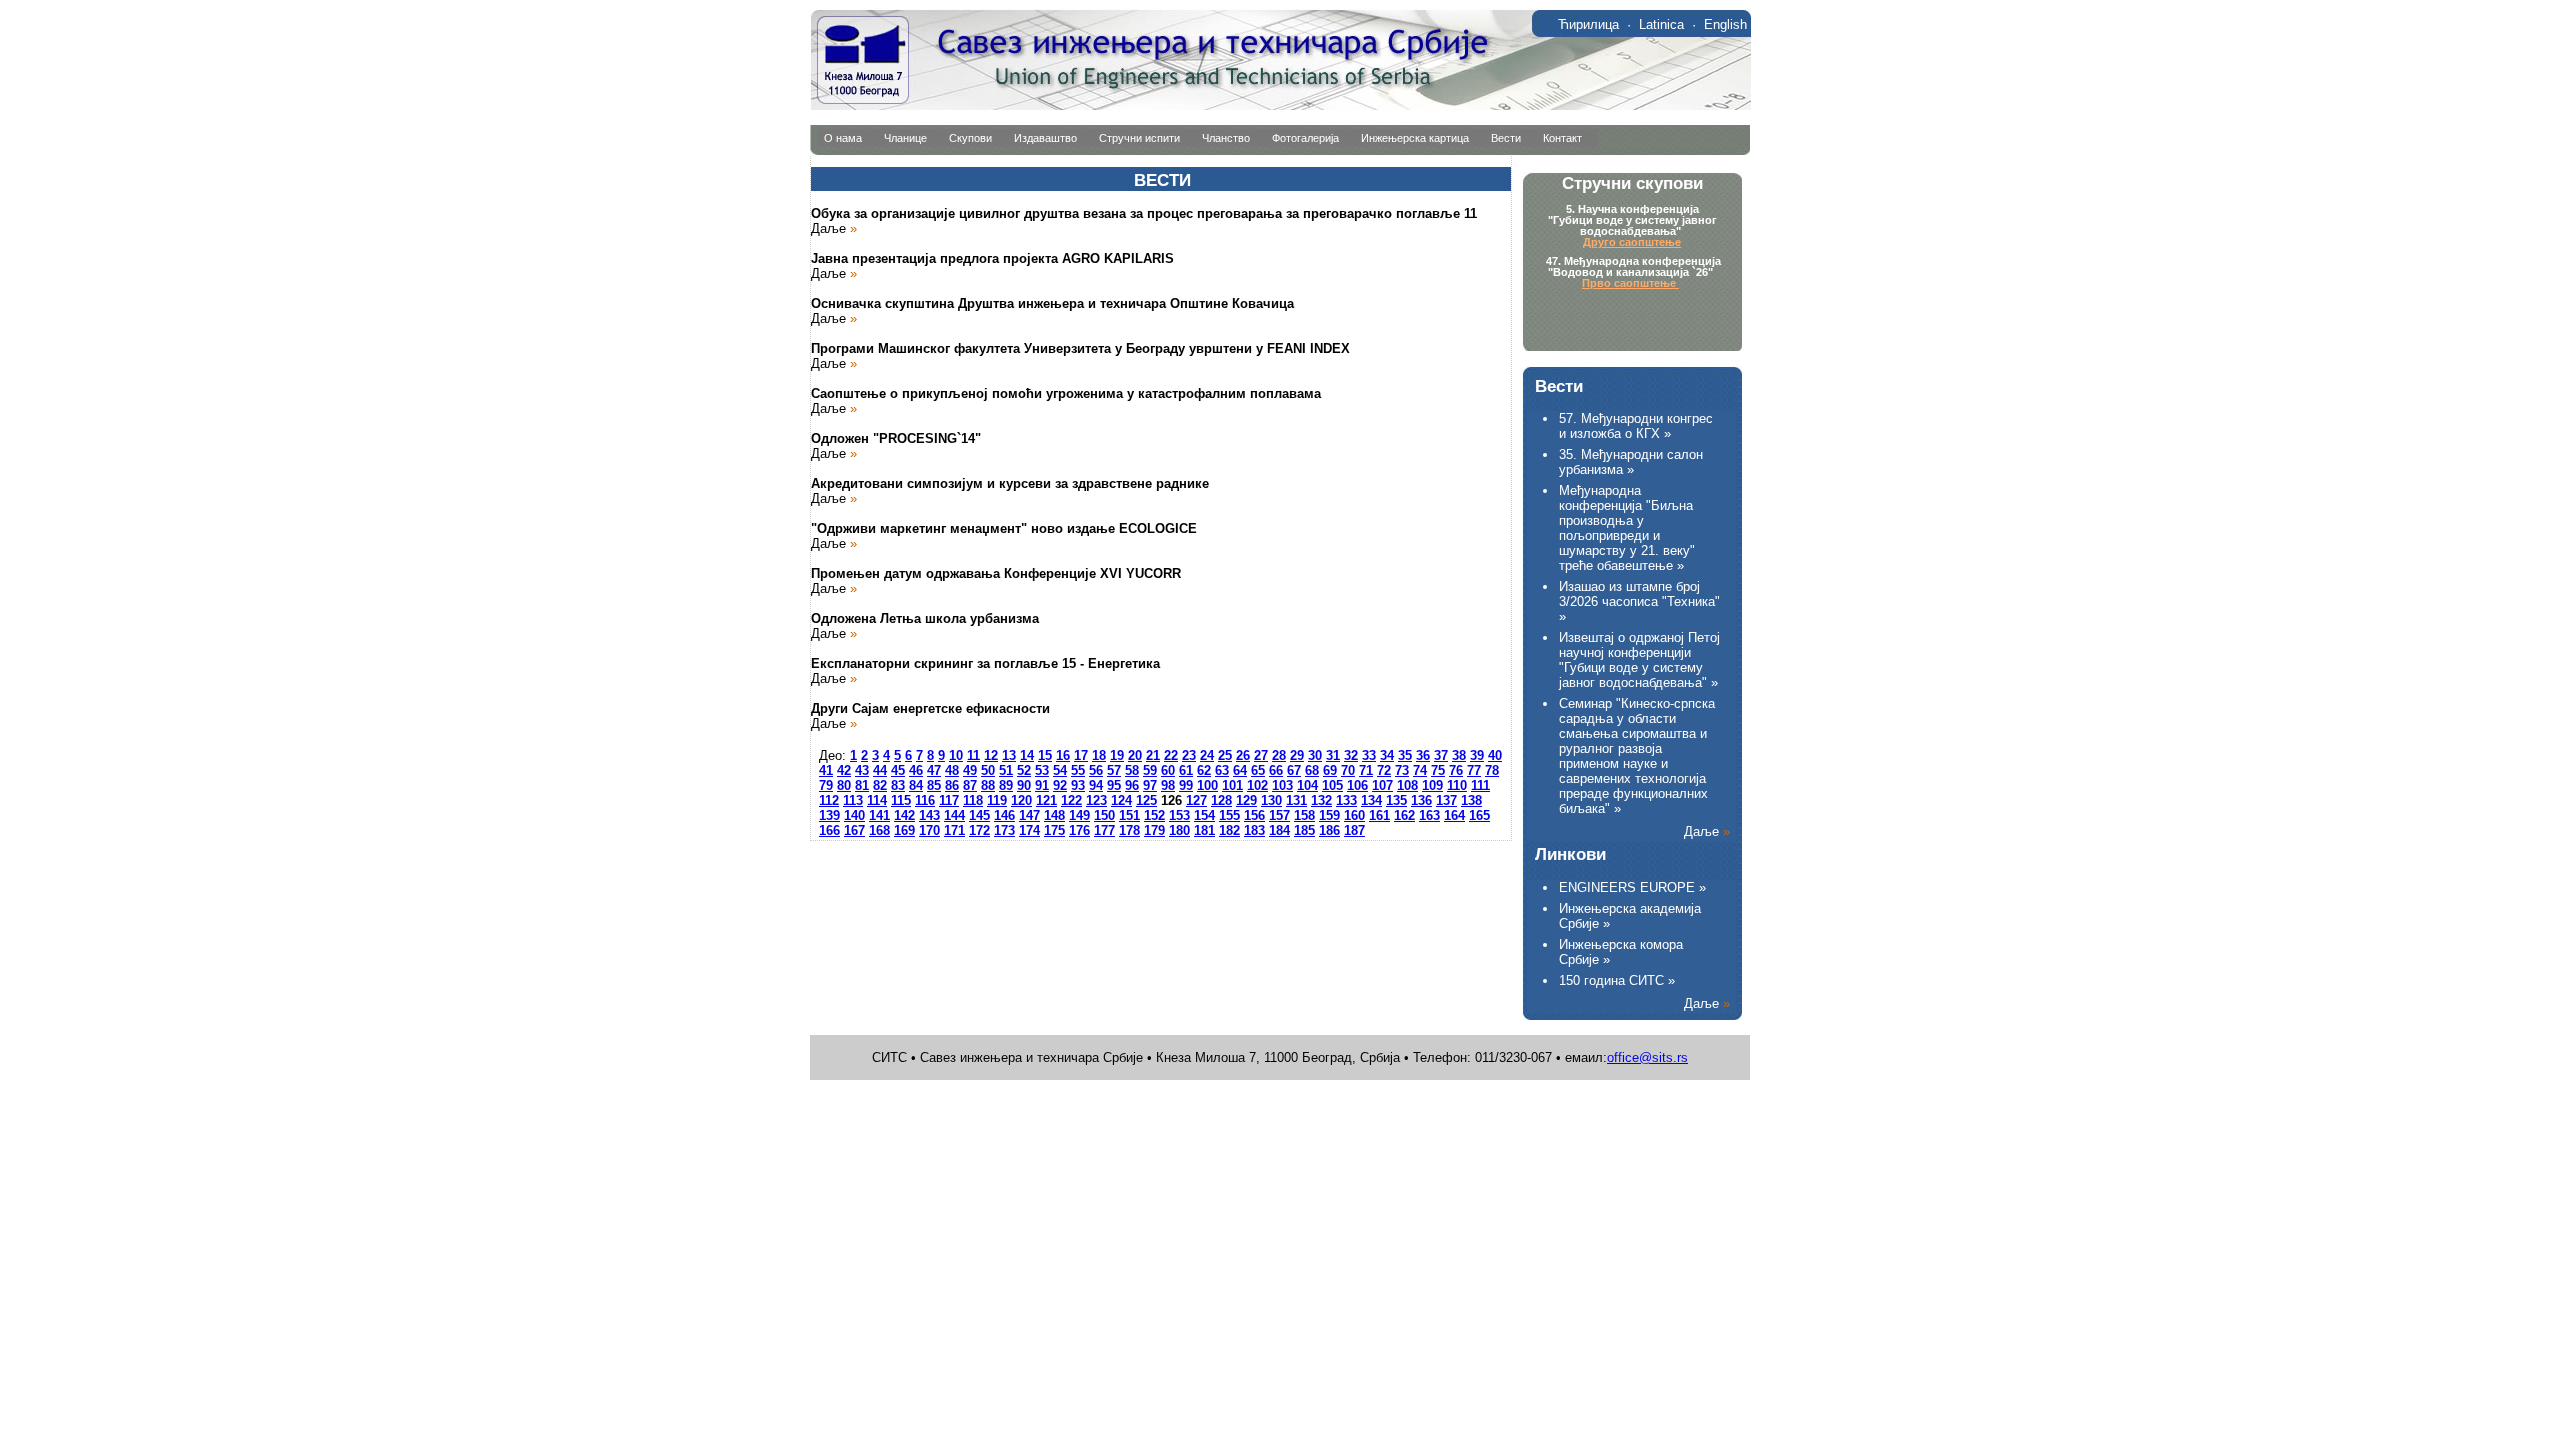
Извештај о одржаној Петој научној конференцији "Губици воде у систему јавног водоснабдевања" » (1639, 660)
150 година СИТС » (1617, 980)
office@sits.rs (1647, 1057)
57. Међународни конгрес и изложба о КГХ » (1636, 426)
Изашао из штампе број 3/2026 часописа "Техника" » (1639, 601)
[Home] (1280, 105)
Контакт (1562, 138)
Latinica (1661, 24)
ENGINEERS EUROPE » (1632, 887)
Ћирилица (1588, 24)
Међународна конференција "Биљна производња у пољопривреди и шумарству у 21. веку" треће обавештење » (1627, 528)
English (1725, 24)
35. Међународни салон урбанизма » (1631, 462)
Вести (1506, 138)
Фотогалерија (1305, 138)
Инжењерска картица (1415, 138)
